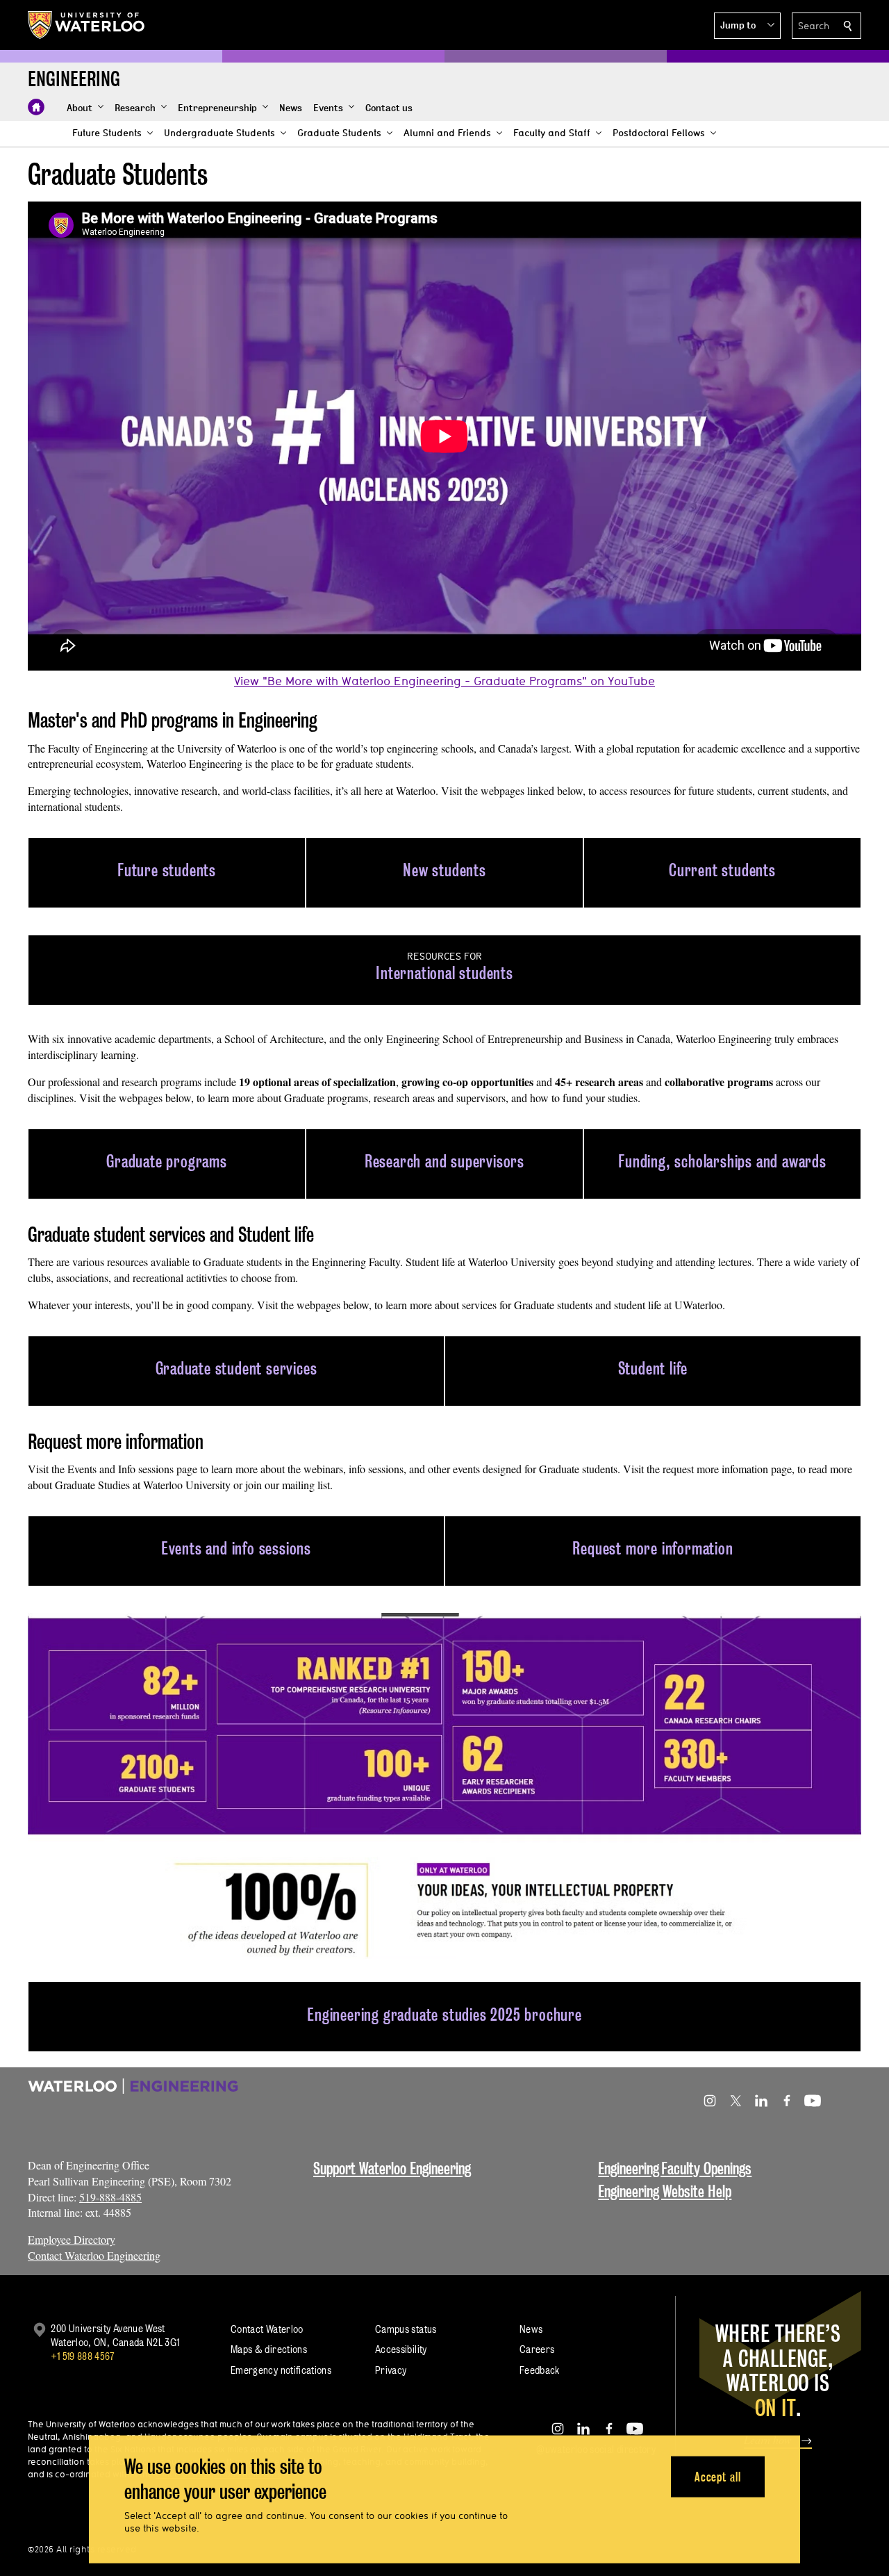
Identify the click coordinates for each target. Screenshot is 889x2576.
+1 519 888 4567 (83, 2356)
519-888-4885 (110, 2197)
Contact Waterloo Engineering (94, 2255)
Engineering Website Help (665, 2191)
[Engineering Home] (36, 107)
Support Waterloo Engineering (392, 2168)
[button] (747, 26)
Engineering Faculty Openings (675, 2168)
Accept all (718, 2476)
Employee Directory (72, 2239)
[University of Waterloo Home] (87, 25)
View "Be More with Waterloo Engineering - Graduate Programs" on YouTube (444, 681)
